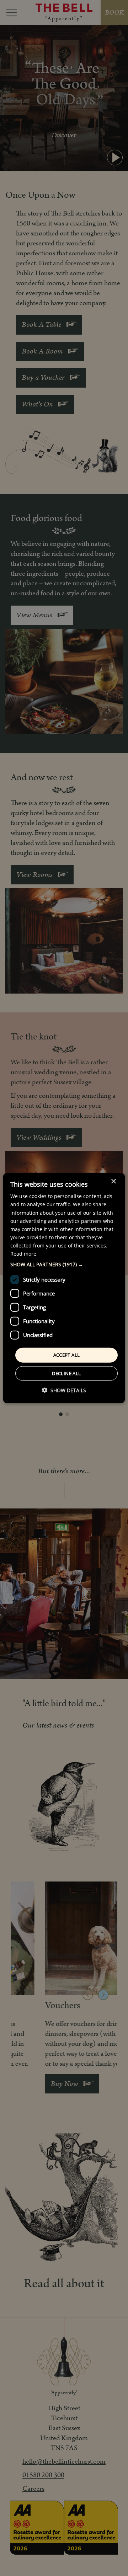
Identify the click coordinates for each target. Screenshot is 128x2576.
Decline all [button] (66, 1373)
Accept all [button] (67, 1355)
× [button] (113, 1181)
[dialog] (64, 1288)
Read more (23, 1254)
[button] (64, 1265)
